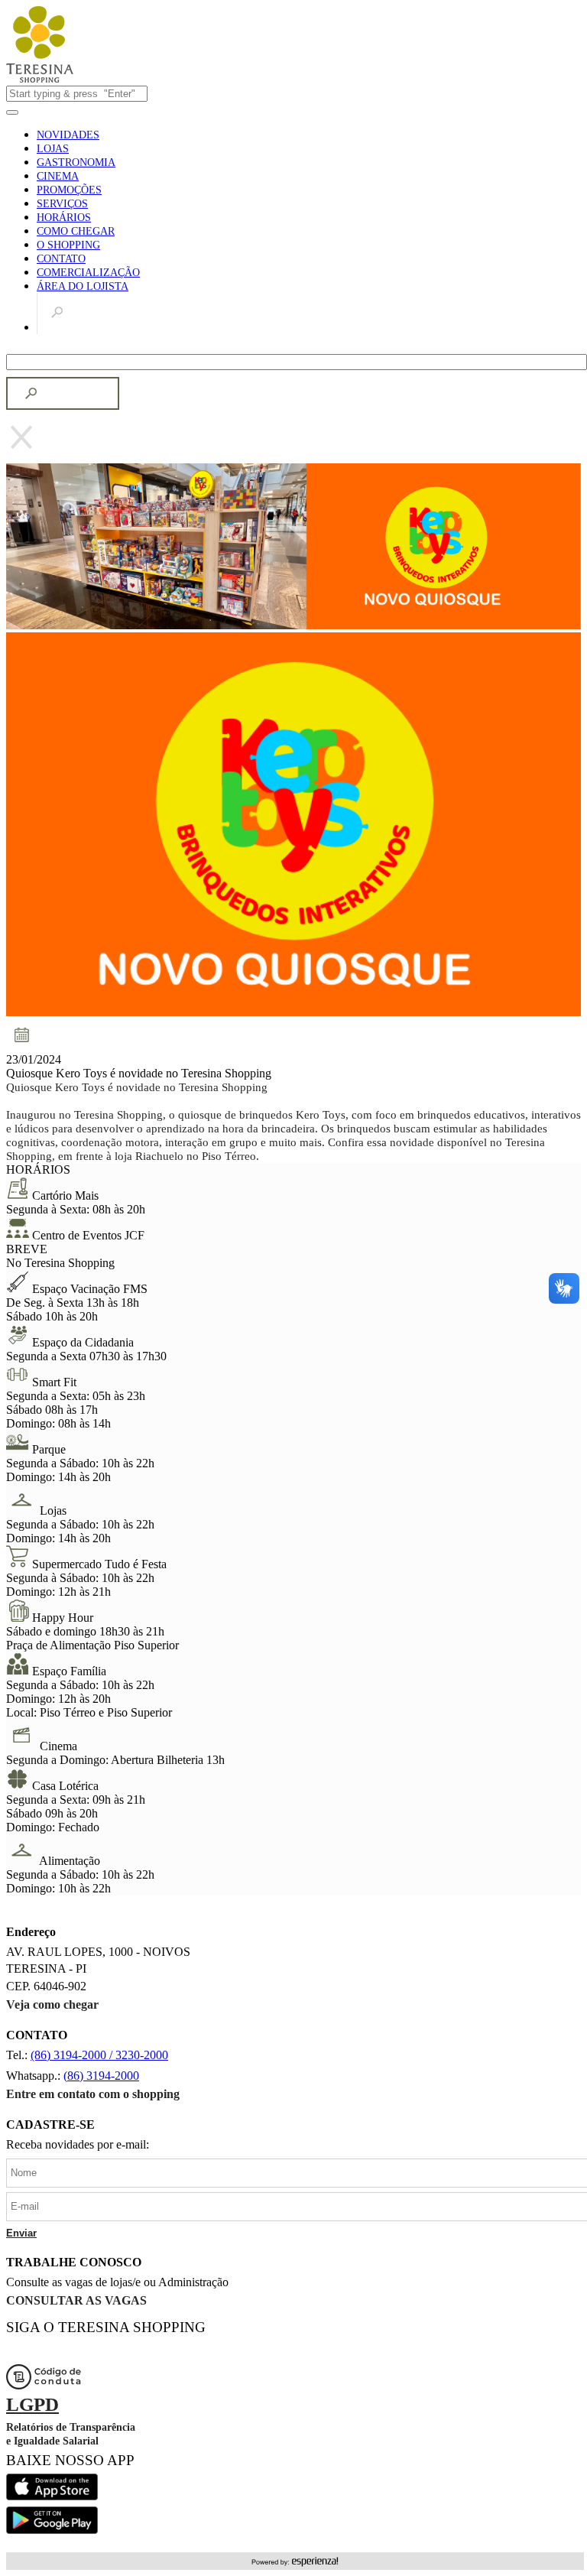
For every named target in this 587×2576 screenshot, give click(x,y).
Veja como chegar (52, 2004)
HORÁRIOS (64, 218)
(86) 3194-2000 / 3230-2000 (99, 2055)
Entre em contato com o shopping (93, 2094)
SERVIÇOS (62, 204)
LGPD (32, 2404)
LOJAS (53, 149)
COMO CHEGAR (76, 231)
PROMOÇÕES (69, 190)
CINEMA (58, 176)
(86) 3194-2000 (101, 2076)
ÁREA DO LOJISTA (83, 286)
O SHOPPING (68, 245)
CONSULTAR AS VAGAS (76, 2300)
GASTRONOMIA (76, 162)
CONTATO (61, 259)
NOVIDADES (68, 135)
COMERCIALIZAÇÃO (88, 273)
